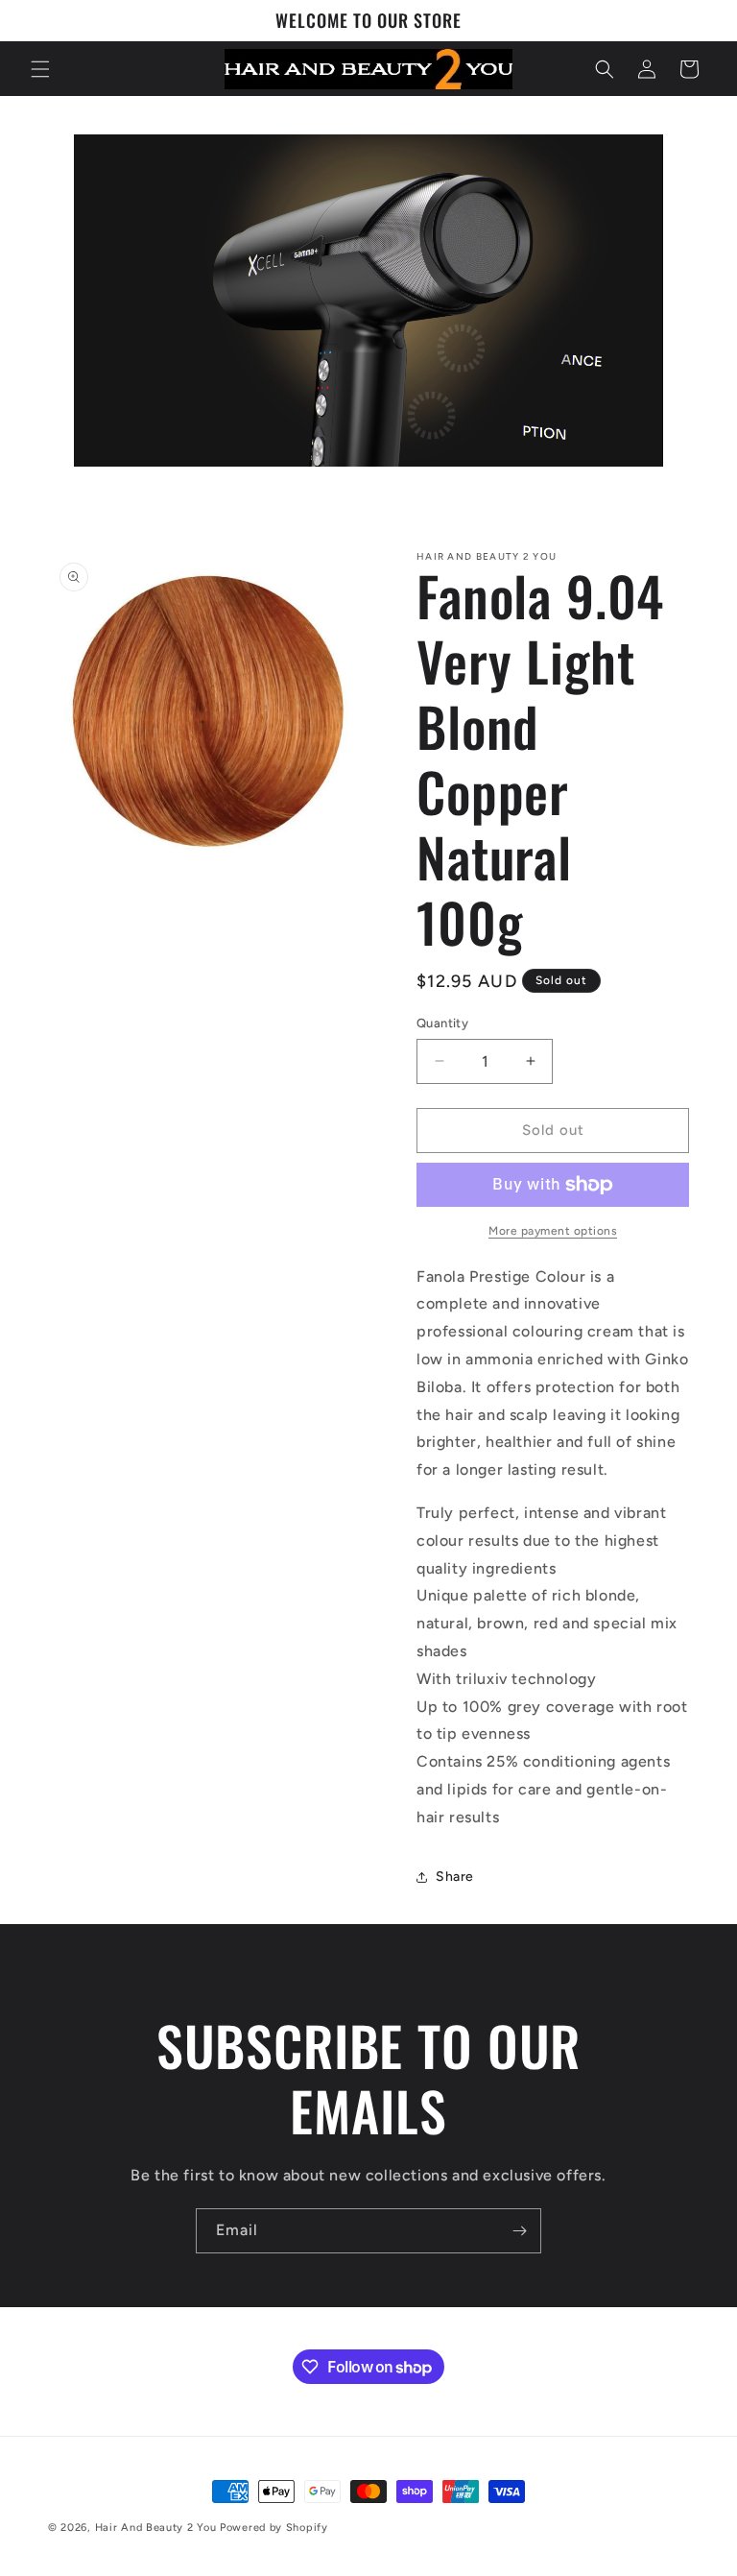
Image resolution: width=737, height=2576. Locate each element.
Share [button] (455, 1877)
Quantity (442, 1023)
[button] (40, 69)
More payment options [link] (553, 1231)
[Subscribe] (519, 2231)
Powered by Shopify (274, 2528)
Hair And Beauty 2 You (156, 2528)
